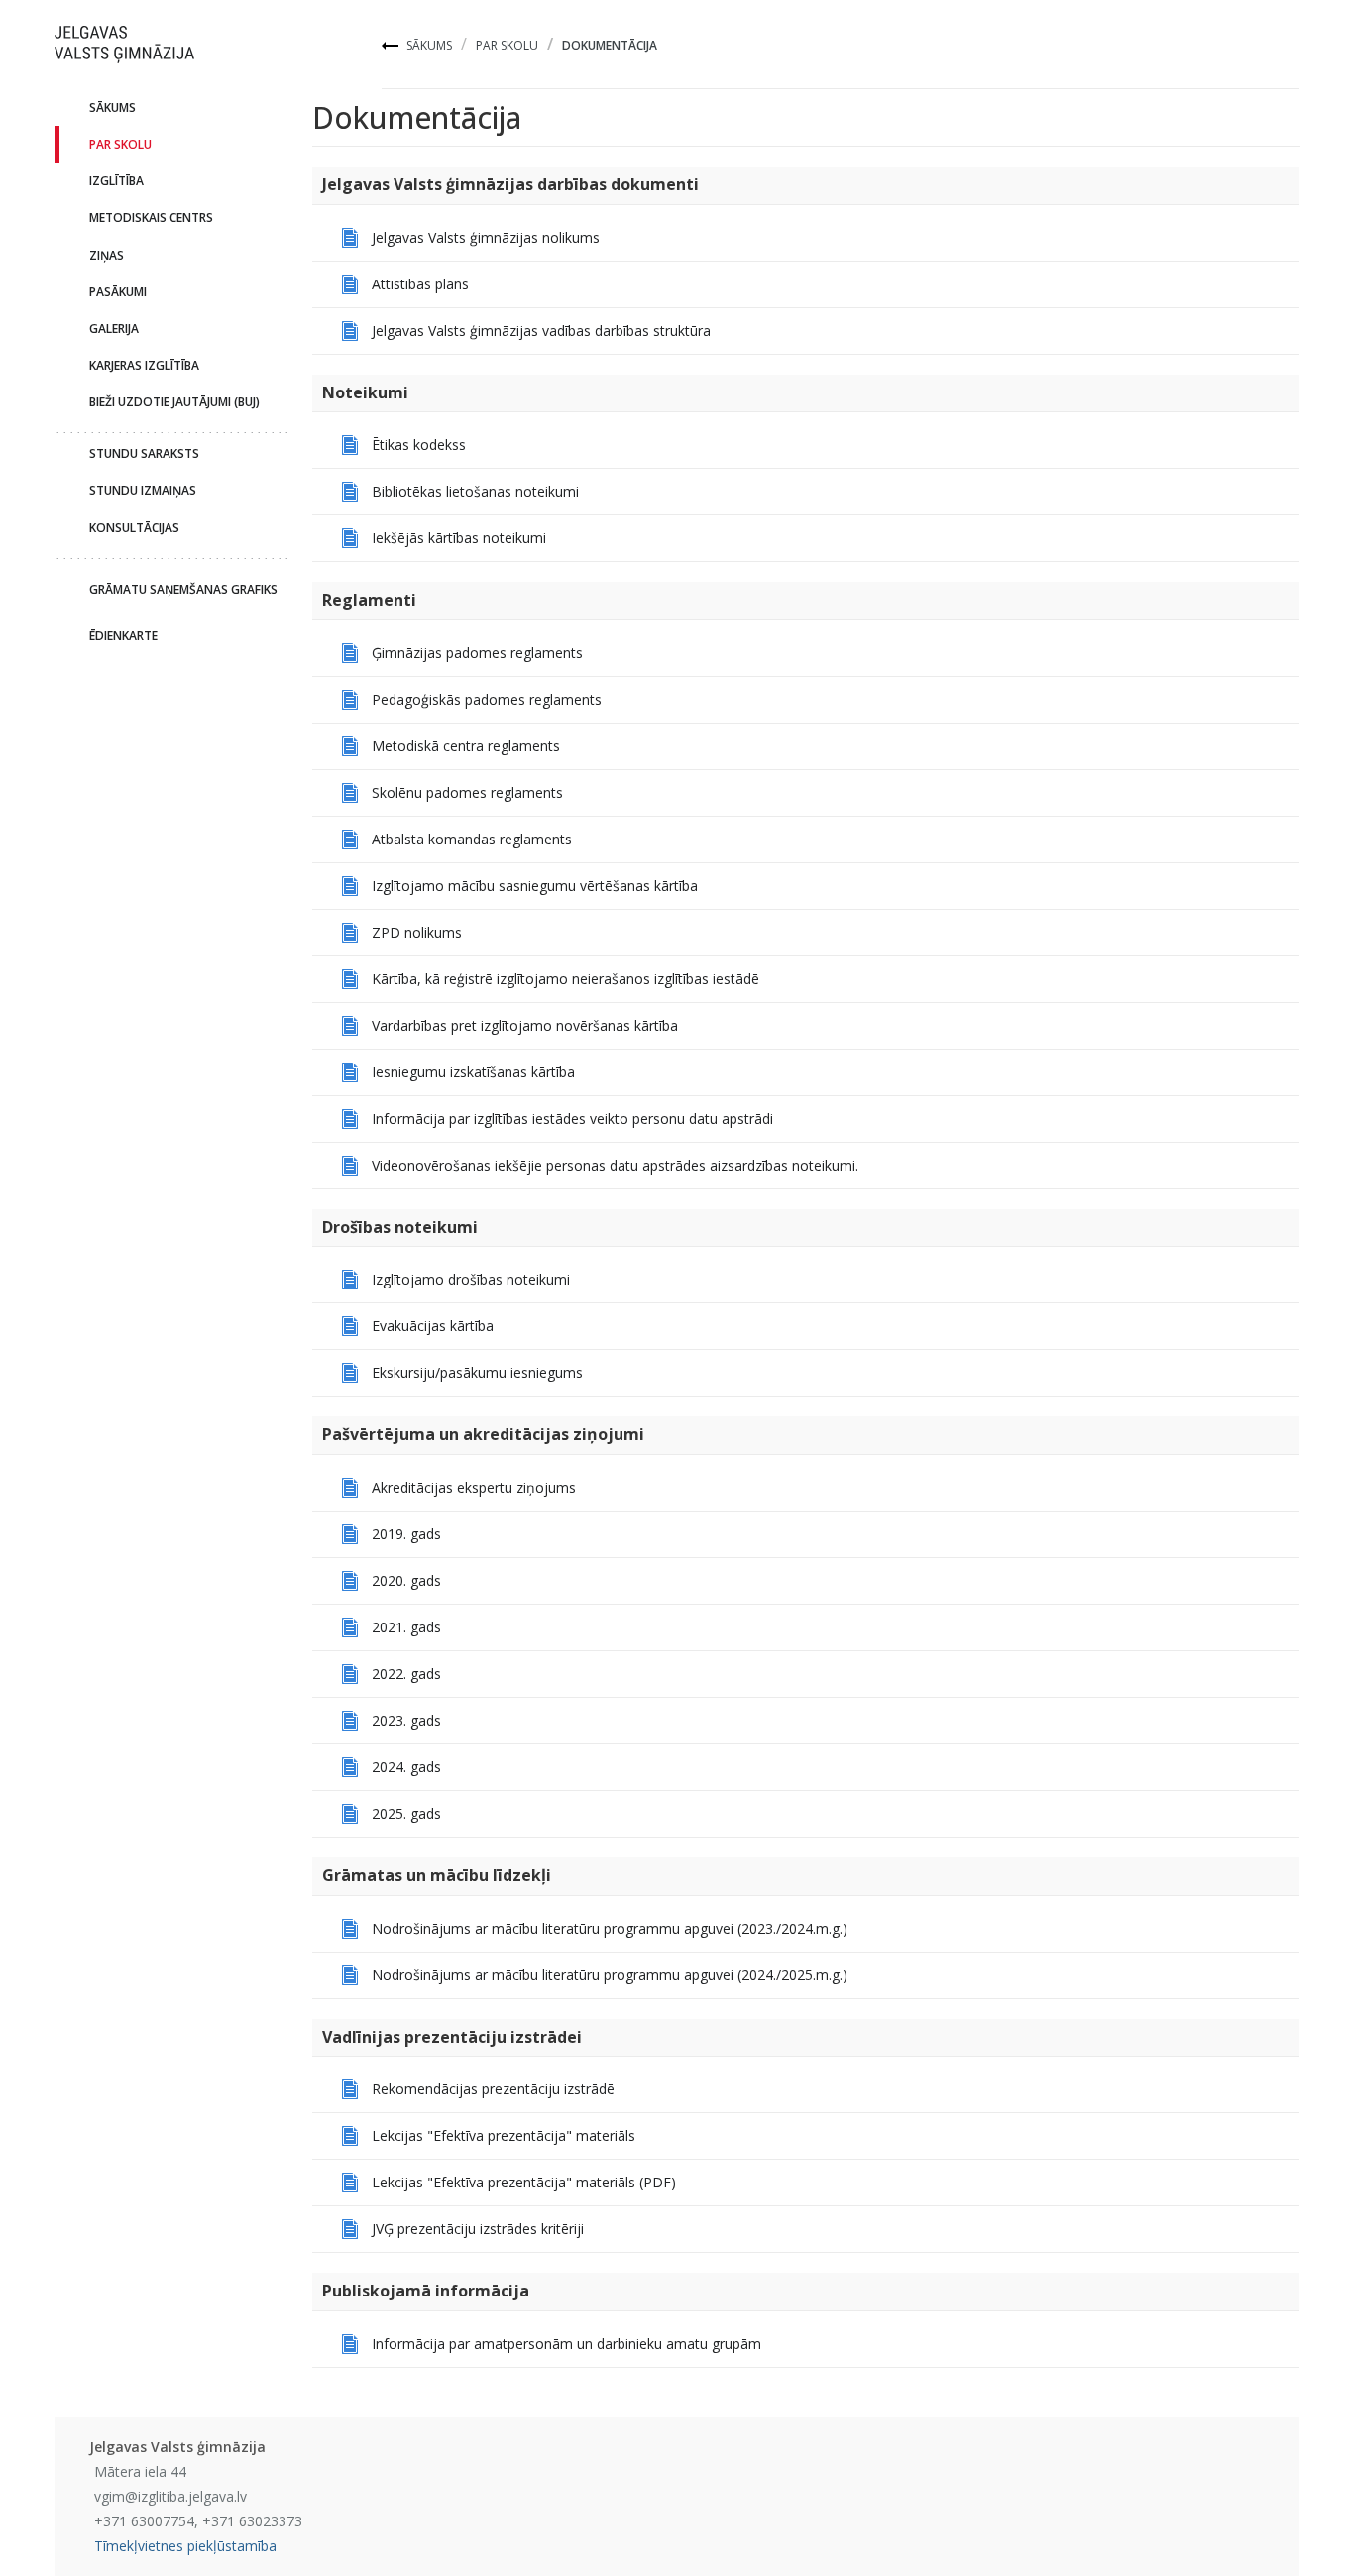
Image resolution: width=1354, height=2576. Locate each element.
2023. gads (406, 1720)
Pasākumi (118, 292)
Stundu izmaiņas (143, 490)
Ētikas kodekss (419, 445)
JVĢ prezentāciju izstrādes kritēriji (478, 2229)
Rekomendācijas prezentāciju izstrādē (493, 2089)
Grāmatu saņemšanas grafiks (183, 589)
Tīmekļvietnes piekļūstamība (185, 2546)
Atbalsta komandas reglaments (472, 839)
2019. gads (406, 1534)
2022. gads (406, 1674)
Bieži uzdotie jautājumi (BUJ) (174, 402)
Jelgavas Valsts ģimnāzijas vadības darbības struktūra (541, 331)
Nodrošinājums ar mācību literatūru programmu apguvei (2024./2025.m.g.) (610, 1975)
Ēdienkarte (123, 636)
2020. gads (406, 1580)
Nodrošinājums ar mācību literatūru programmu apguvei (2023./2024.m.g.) (610, 1928)
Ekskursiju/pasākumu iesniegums (477, 1372)
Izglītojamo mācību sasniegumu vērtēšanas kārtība (535, 886)
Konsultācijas (134, 528)
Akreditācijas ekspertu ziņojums (474, 1487)
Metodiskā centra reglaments (466, 746)
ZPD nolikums (417, 932)
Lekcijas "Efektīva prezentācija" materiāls (504, 2135)
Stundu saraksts (144, 453)
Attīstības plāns (420, 284)
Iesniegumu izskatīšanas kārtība (473, 1072)
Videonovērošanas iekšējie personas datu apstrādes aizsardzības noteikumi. (615, 1165)
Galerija (114, 329)
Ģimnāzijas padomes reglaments (477, 653)
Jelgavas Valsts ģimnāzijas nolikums (486, 237)
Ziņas (107, 255)
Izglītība (116, 181)
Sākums (429, 45)
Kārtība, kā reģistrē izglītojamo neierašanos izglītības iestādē (565, 979)
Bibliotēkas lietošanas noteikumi (475, 491)
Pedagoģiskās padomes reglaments (487, 699)
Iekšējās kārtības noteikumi (459, 538)
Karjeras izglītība (144, 365)
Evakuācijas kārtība (433, 1326)
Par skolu (507, 45)
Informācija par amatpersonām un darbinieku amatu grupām (566, 2344)
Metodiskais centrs (151, 218)
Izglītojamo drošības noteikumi (471, 1279)
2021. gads (406, 1627)
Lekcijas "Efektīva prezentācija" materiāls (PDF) (524, 2182)
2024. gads (406, 1767)
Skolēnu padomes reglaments (467, 792)
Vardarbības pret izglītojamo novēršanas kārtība (525, 1025)
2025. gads (406, 1813)
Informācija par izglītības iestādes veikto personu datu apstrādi (572, 1119)
